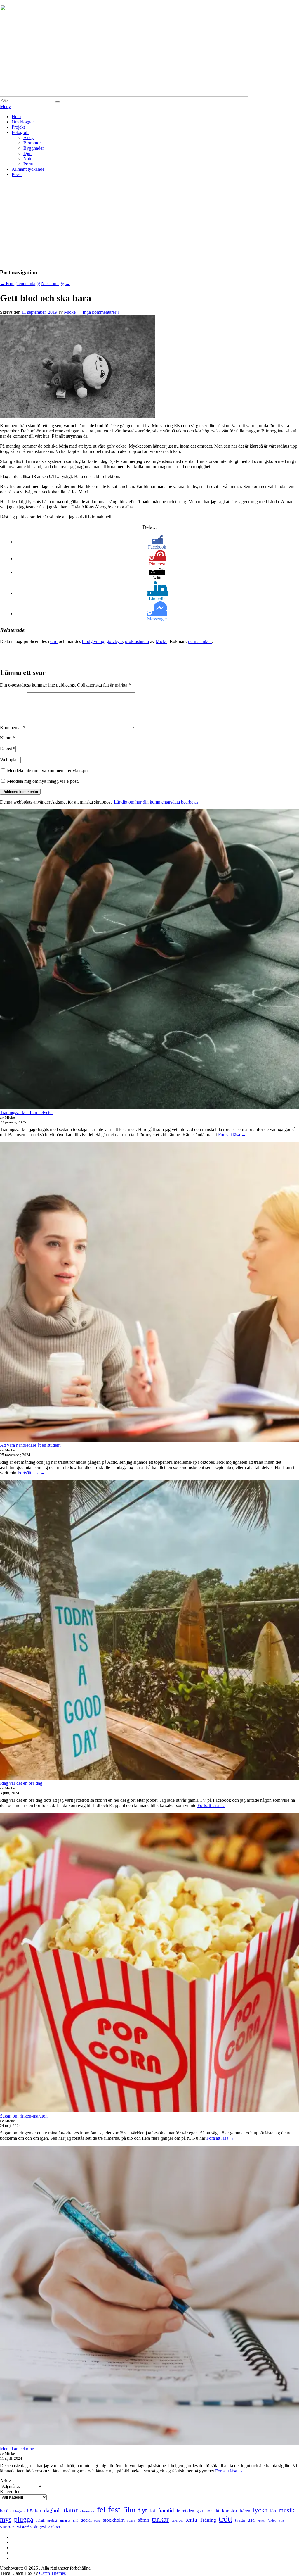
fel (101, 2509)
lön (273, 2511)
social (86, 2520)
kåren (245, 2511)
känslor (230, 2511)
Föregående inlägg (20, 283)
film (129, 2510)
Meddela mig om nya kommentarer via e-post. (49, 771)
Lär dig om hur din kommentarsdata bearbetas (156, 802)
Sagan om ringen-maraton (24, 2116)
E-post (6, 749)
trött (226, 2519)
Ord (54, 641)
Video (272, 2520)
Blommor (32, 143)
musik (286, 2510)
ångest (40, 2527)
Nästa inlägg (56, 283)
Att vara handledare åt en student (30, 1445)
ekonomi (87, 2511)
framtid (166, 2510)
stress (131, 2520)
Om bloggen (23, 122)
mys (6, 2519)
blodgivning (93, 641)
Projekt (18, 127)
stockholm (114, 2520)
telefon (177, 2520)
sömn (144, 2520)
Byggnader (34, 148)
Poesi (17, 174)
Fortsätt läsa (232, 1135)
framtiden (185, 2511)
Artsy (28, 138)
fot (152, 2511)
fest (114, 2509)
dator (71, 2510)
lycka (260, 2510)
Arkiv (5, 2481)
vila (281, 2520)
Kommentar (13, 728)
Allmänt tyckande (28, 169)
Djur (28, 153)
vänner (7, 2527)
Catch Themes (52, 2573)
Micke (70, 312)
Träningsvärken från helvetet (26, 1112)
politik (40, 2521)
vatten (261, 2520)
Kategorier (10, 2492)
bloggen (19, 2511)
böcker (34, 2511)
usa (251, 2520)
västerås (24, 2527)
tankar (160, 2519)
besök (5, 2511)
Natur (29, 159)
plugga (24, 2519)
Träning (208, 2520)
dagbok (53, 2510)
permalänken (200, 641)
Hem (16, 117)
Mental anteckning (17, 2449)
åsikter (54, 2527)
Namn (6, 738)
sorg (97, 2520)
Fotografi (20, 132)
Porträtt (30, 164)
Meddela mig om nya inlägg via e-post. (43, 781)
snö (76, 2520)
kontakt (212, 2511)
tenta (191, 2520)
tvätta (240, 2520)
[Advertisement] (149, 223)
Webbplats (10, 759)
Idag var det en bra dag (21, 1783)
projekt (52, 2521)
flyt (142, 2510)
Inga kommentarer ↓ (101, 312)
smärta (65, 2520)
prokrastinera (137, 641)
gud (200, 2511)
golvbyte (115, 641)
